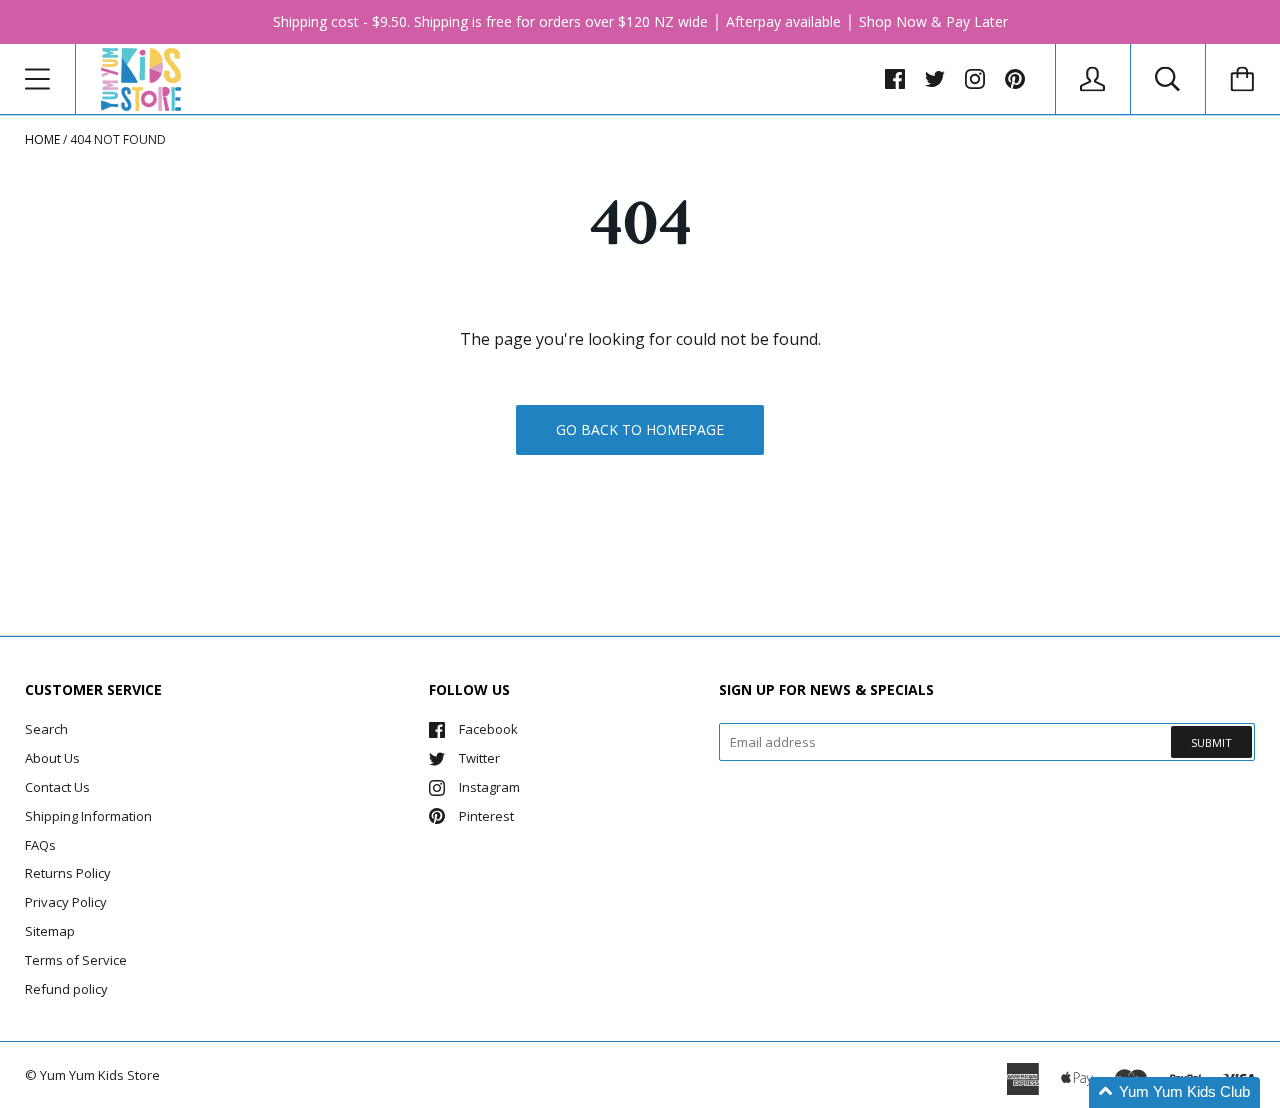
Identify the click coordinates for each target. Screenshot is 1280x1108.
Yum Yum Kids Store (100, 1075)
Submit (1211, 742)
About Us (52, 758)
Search (46, 729)
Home (42, 139)
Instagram (489, 787)
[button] (1174, 1092)
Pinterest (486, 816)
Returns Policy (68, 873)
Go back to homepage (640, 429)
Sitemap (50, 931)
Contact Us (57, 787)
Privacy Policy (66, 902)
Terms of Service (76, 960)
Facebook (488, 729)
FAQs (40, 845)
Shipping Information (88, 816)
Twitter (479, 758)
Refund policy (66, 989)
